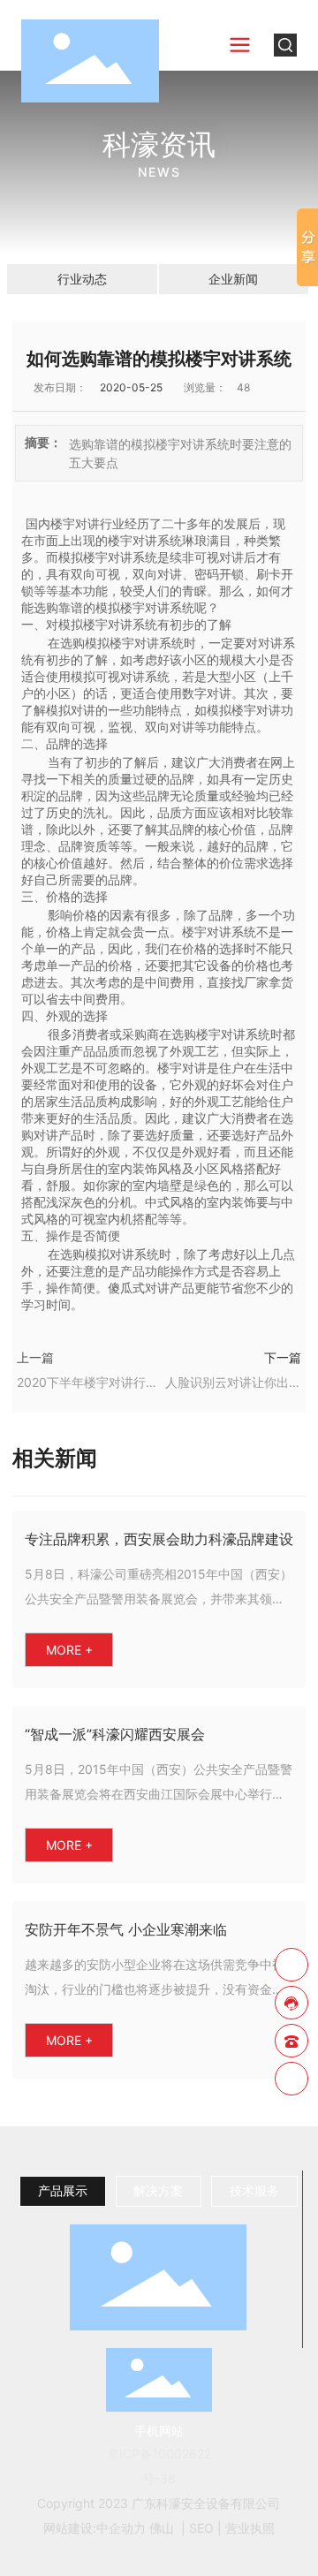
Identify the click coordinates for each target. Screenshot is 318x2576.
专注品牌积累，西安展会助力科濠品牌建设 (159, 1539)
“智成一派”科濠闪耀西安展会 (115, 1734)
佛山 (162, 2528)
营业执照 (250, 2528)
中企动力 (121, 2528)
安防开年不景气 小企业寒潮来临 (126, 1929)
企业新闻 (233, 279)
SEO (201, 2528)
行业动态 (82, 279)
